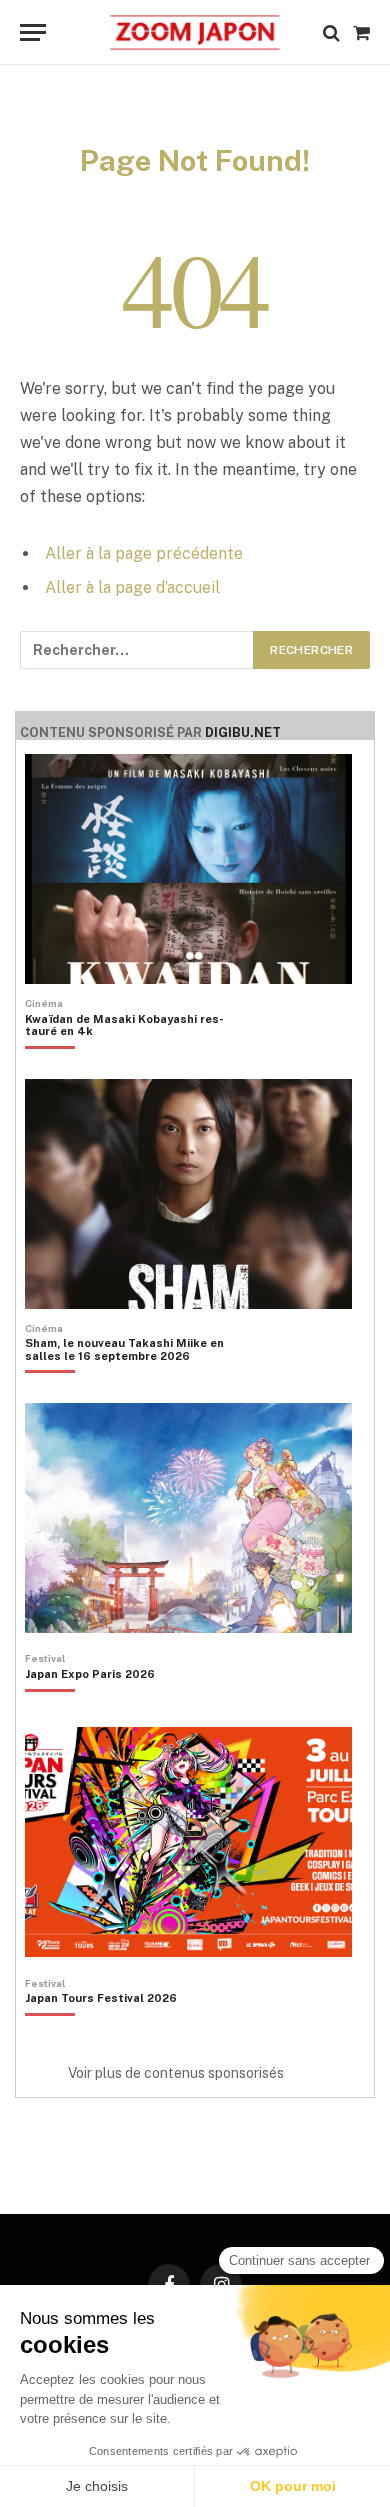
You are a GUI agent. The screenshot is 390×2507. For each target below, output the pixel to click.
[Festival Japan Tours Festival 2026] (101, 2032)
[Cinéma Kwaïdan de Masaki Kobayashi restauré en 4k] (137, 1059)
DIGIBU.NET (243, 732)
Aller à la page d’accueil (132, 587)
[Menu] (33, 32)
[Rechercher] (331, 32)
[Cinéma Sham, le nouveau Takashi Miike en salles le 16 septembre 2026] (137, 1384)
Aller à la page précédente (144, 553)
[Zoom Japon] (194, 32)
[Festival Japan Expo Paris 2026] (90, 1708)
